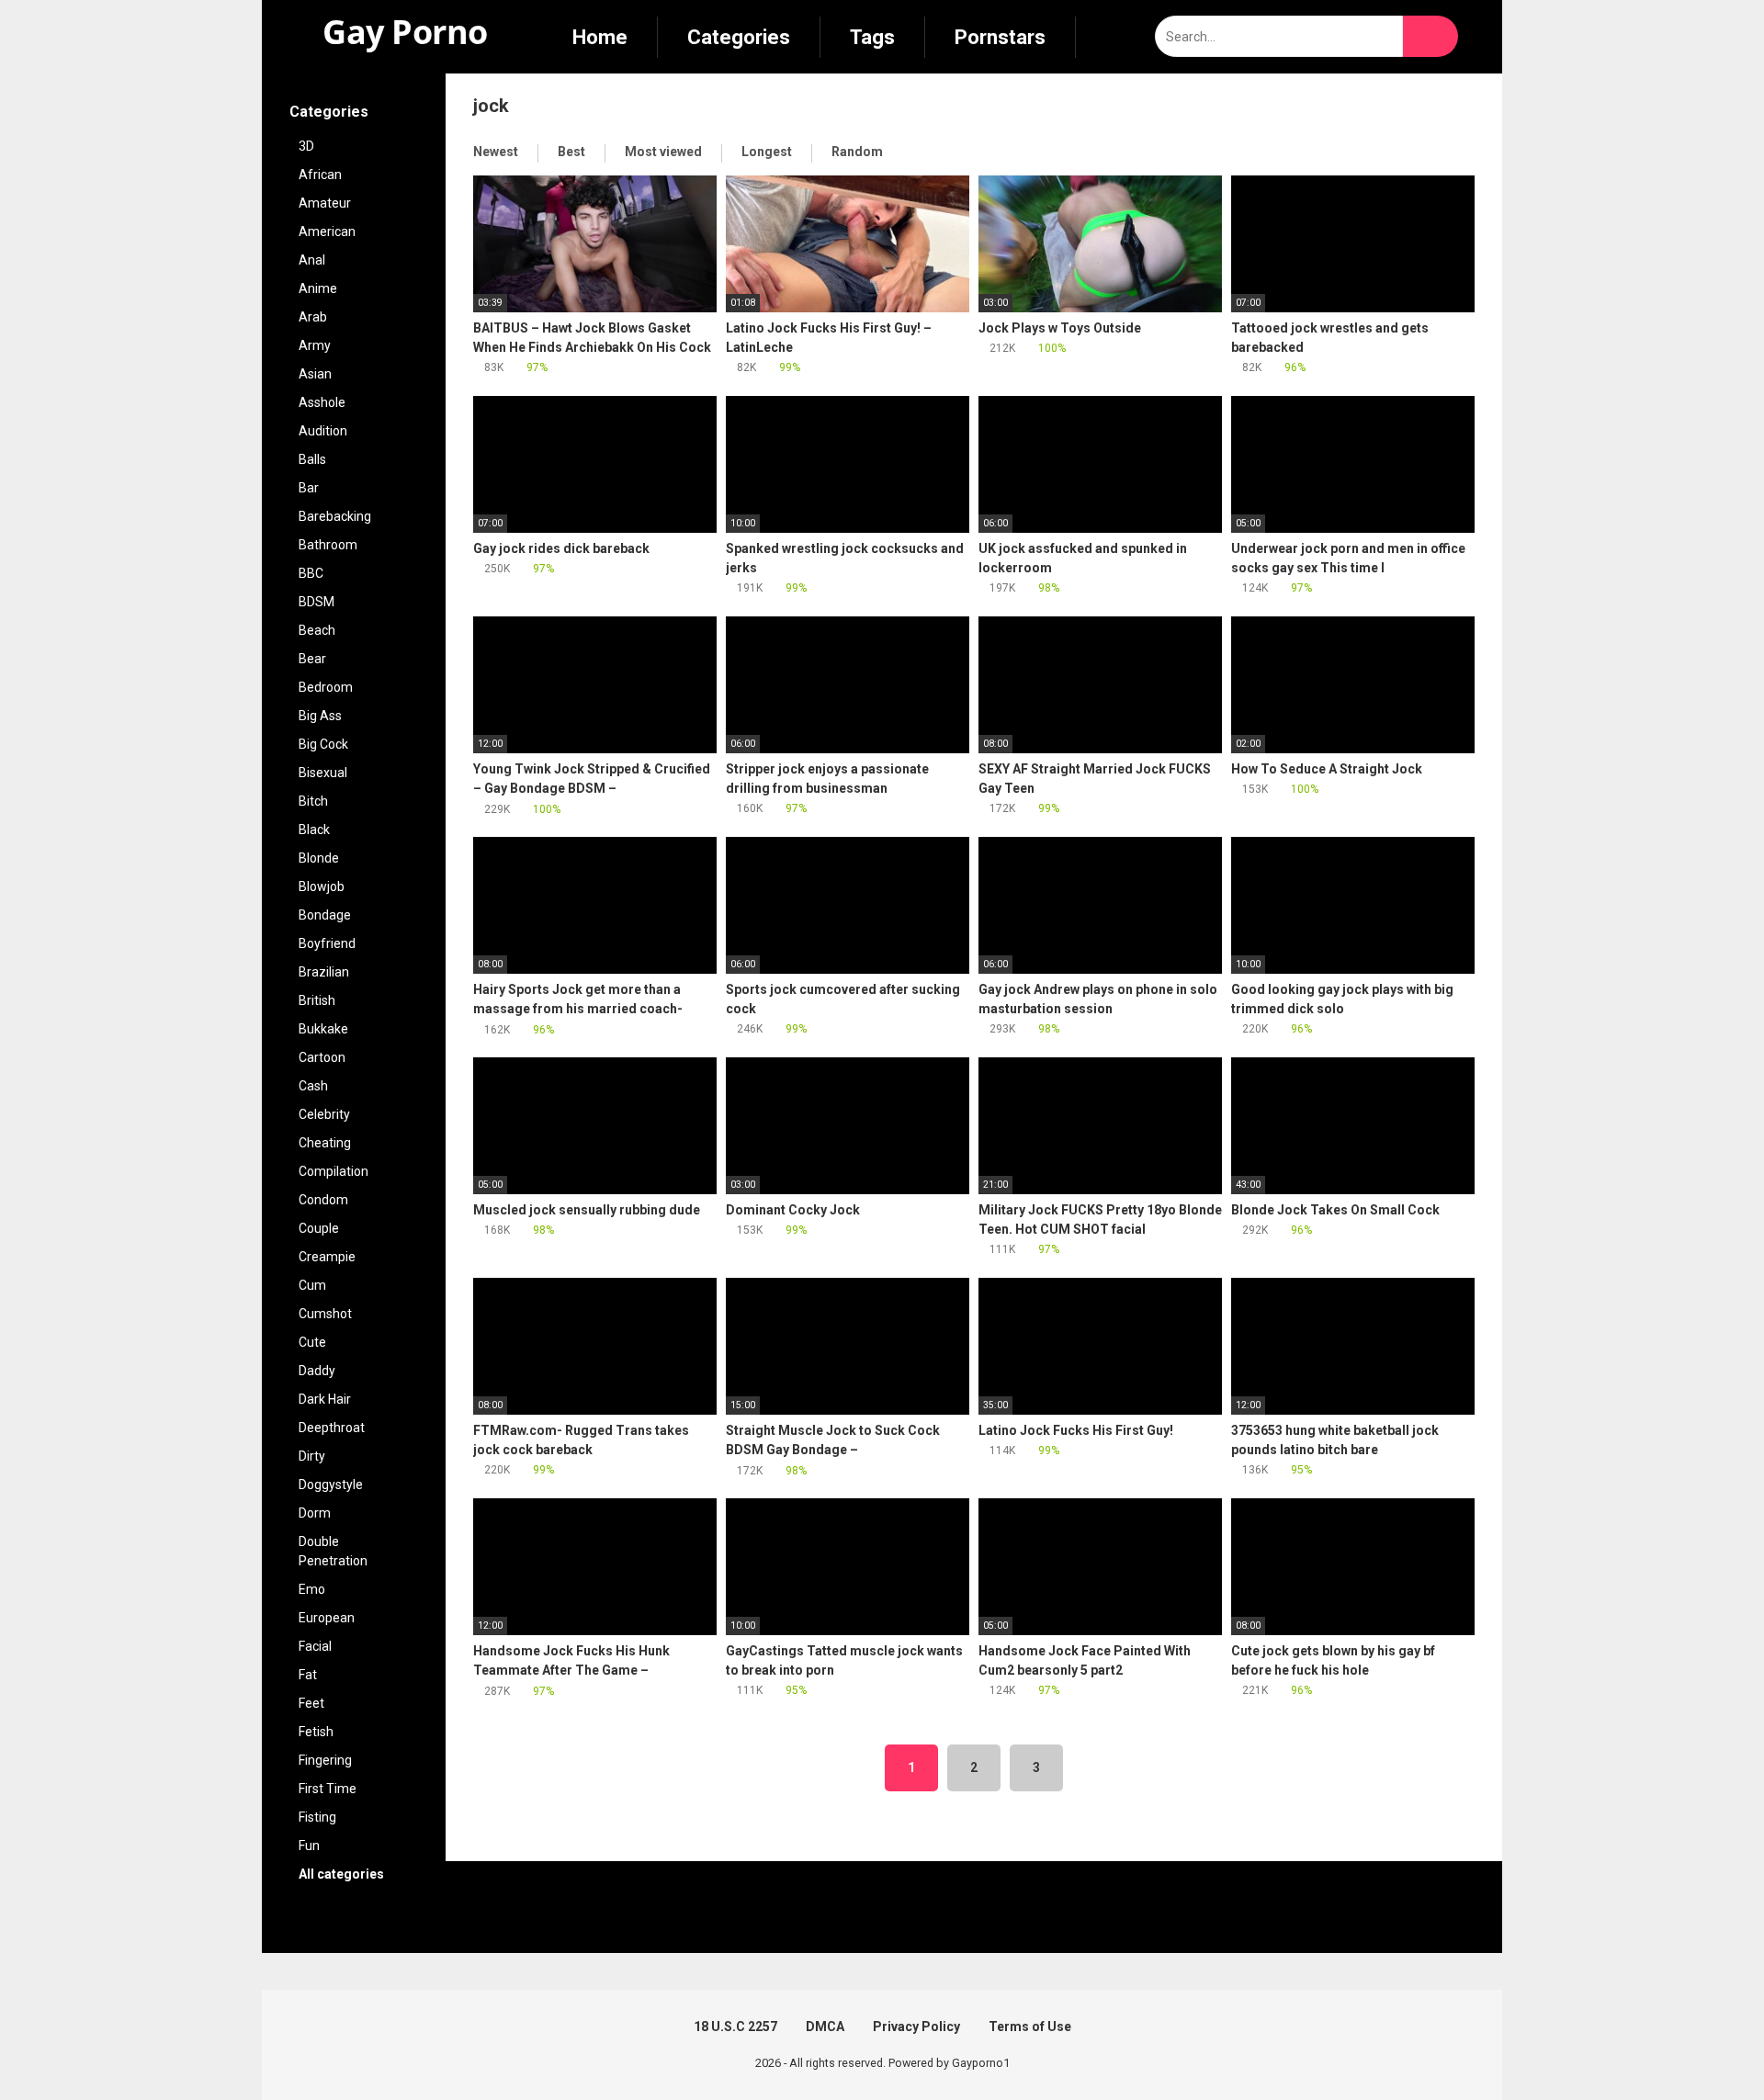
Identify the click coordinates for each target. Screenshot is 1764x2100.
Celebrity (324, 1114)
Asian (315, 374)
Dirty (312, 1456)
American (327, 231)
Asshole (322, 402)
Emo (312, 1589)
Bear (312, 659)
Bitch (313, 801)
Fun (309, 1846)
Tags (872, 37)
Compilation (334, 1171)
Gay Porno (401, 32)
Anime (318, 288)
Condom (323, 1200)
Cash (313, 1086)
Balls (312, 459)
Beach (317, 630)
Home (600, 37)
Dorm (315, 1513)
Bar (309, 488)
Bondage (325, 915)
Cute (312, 1342)
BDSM (317, 602)
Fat (308, 1675)
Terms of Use (1030, 2027)
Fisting (317, 1817)
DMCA (825, 2027)
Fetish (316, 1732)
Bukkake (323, 1029)
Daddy (317, 1371)
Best (571, 152)
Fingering (325, 1760)
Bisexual (323, 773)
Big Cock (323, 744)
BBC (311, 573)
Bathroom (328, 545)
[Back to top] (1704, 2044)
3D (306, 146)
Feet (311, 1703)
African (320, 175)
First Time (328, 1789)
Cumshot (325, 1314)
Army (315, 345)
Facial (315, 1646)
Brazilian (324, 972)
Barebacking (335, 516)
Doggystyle (331, 1485)
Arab (313, 317)
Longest (767, 152)
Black (314, 830)
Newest (496, 152)
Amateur (325, 203)
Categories (739, 37)
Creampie (327, 1257)
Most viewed (663, 152)
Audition (323, 431)
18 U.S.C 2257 (735, 2027)
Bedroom (326, 687)
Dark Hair (325, 1399)
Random (857, 152)
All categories (343, 1874)
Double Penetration (333, 1551)
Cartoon (322, 1057)
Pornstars (1000, 37)
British (317, 1000)
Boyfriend (327, 943)
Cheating (325, 1143)
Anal (312, 260)
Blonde (319, 858)
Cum (312, 1285)
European (327, 1618)
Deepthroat (332, 1428)
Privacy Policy (916, 2027)
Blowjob (322, 886)
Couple (319, 1228)
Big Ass (320, 716)
